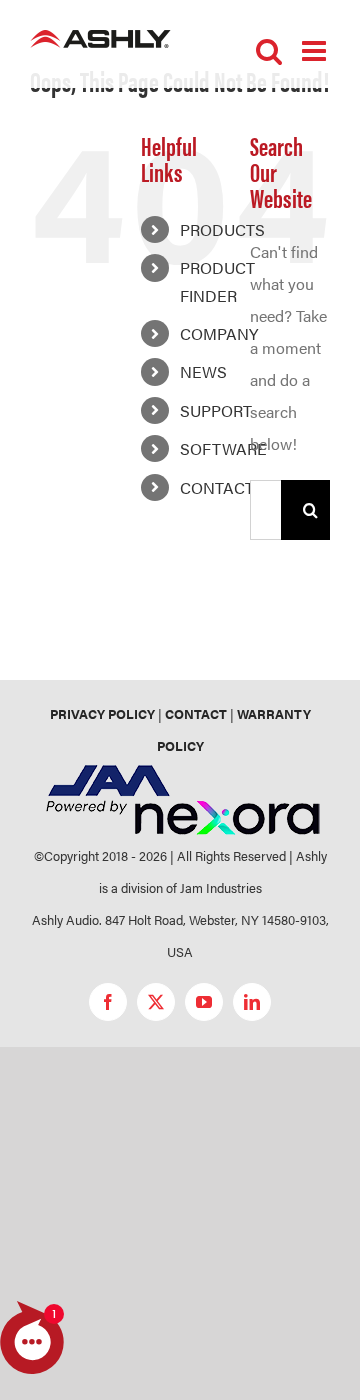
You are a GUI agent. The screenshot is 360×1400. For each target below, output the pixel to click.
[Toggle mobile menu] (316, 51)
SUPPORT (216, 410)
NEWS (203, 371)
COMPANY (219, 333)
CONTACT (217, 487)
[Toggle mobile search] (269, 51)
